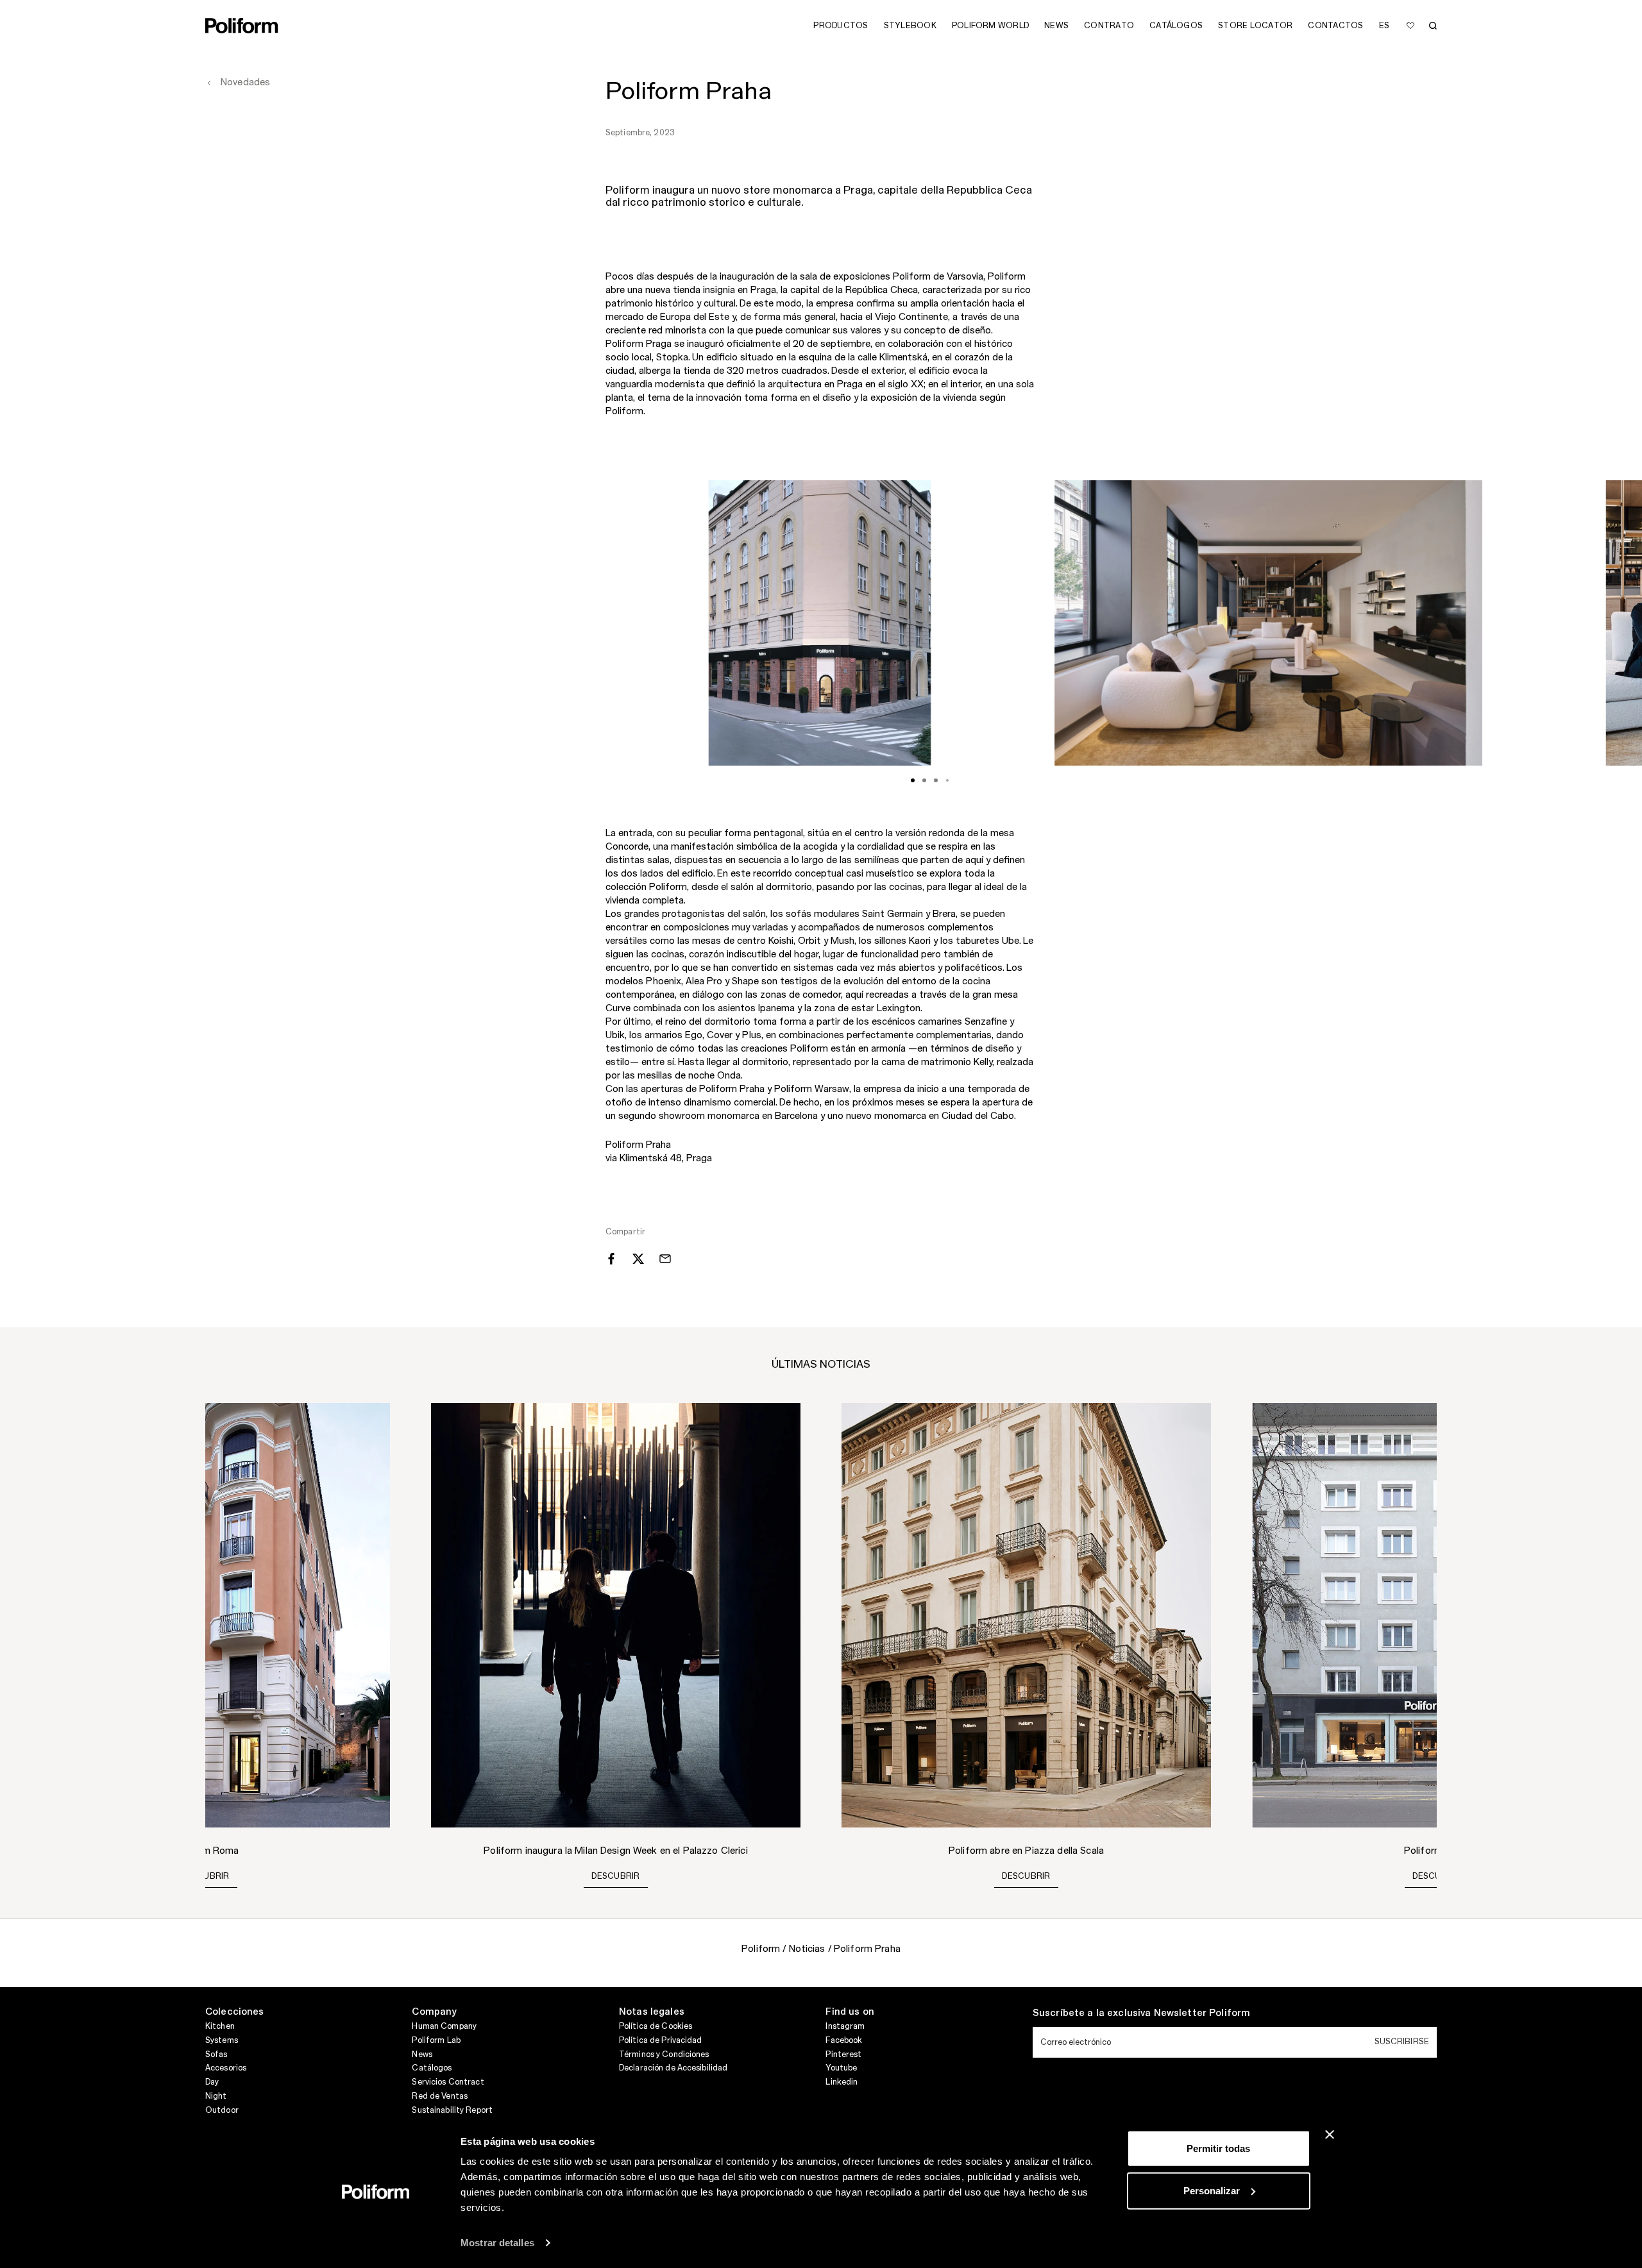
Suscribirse (1402, 2042)
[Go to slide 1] (913, 780)
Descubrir (205, 1876)
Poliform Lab (436, 2040)
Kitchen (220, 2026)
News (422, 2054)
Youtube (841, 2068)
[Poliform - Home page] (242, 26)
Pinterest (843, 2054)
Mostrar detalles (497, 2243)
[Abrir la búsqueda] (1433, 26)
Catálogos (432, 2068)
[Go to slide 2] (924, 780)
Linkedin (842, 2082)
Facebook (844, 2040)
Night (216, 2096)
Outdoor (222, 2110)
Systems (222, 2040)
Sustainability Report (452, 2110)
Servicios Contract (448, 2082)
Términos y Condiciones (664, 2054)
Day (212, 2082)
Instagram (845, 2026)
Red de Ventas (440, 2096)
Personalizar (1212, 2190)
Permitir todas (1218, 2148)
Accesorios (226, 2068)
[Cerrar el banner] (1330, 2135)
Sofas (216, 2054)
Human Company (444, 2026)
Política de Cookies (656, 2026)
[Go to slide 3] (936, 780)
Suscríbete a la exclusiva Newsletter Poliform (1141, 2013)
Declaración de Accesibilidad (673, 2068)
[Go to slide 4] (947, 780)
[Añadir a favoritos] (1410, 26)
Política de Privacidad (661, 2040)
